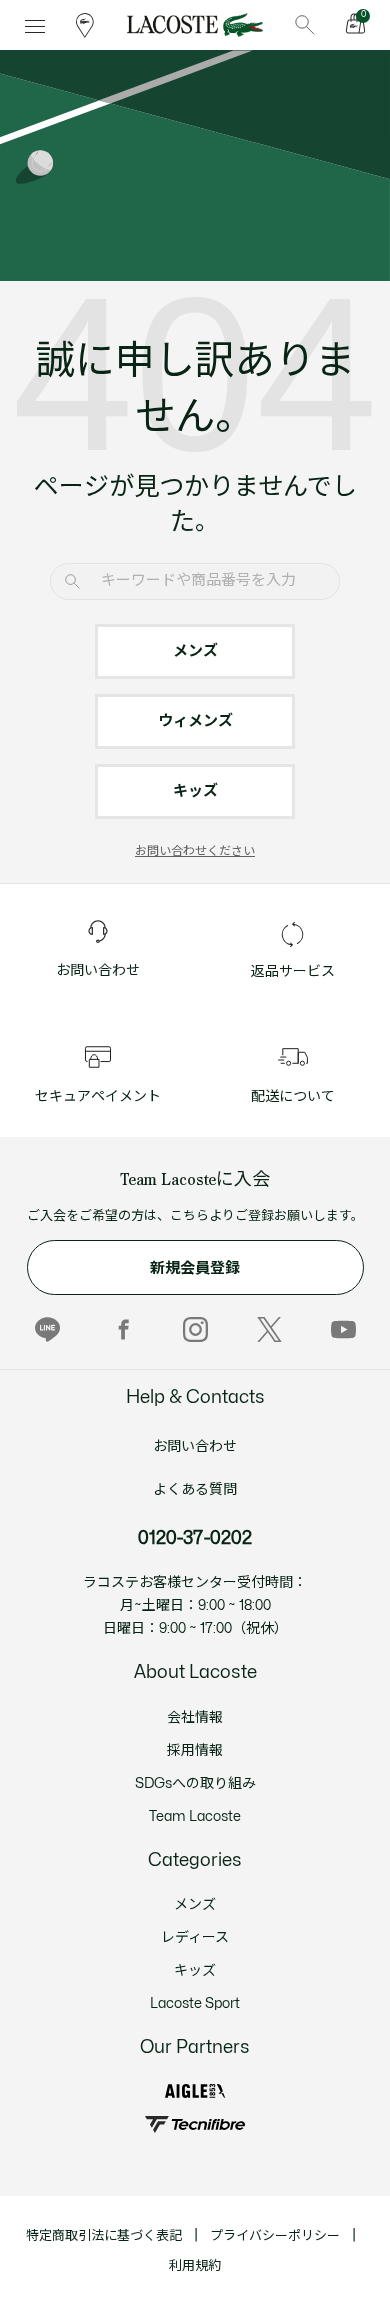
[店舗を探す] (85, 25)
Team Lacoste (195, 1816)
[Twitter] (269, 1329)
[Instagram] (195, 1329)
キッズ (195, 791)
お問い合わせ (195, 1446)
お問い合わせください (195, 851)
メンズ (195, 651)
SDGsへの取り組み (195, 1783)
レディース (195, 1937)
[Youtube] (343, 1329)
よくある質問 (195, 1489)
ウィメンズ (195, 721)
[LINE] (47, 1329)
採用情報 (195, 1750)
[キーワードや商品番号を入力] (305, 25)
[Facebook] (121, 1329)
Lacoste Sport (195, 2003)
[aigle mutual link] (195, 2091)
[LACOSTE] (194, 25)
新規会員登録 (195, 1268)
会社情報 (195, 1717)
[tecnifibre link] (194, 2124)
